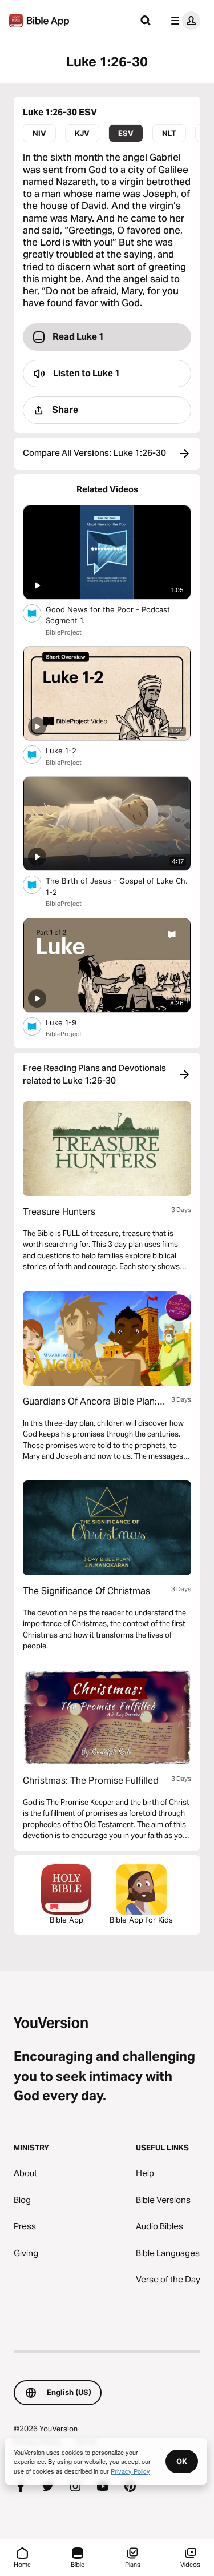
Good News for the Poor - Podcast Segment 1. (108, 615)
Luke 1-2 (70, 750)
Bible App (66, 1920)
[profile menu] (183, 21)
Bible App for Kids (141, 1920)
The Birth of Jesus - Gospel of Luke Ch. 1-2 (117, 886)
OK (182, 2461)
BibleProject (64, 632)
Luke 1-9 (71, 1022)
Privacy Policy (130, 2471)
